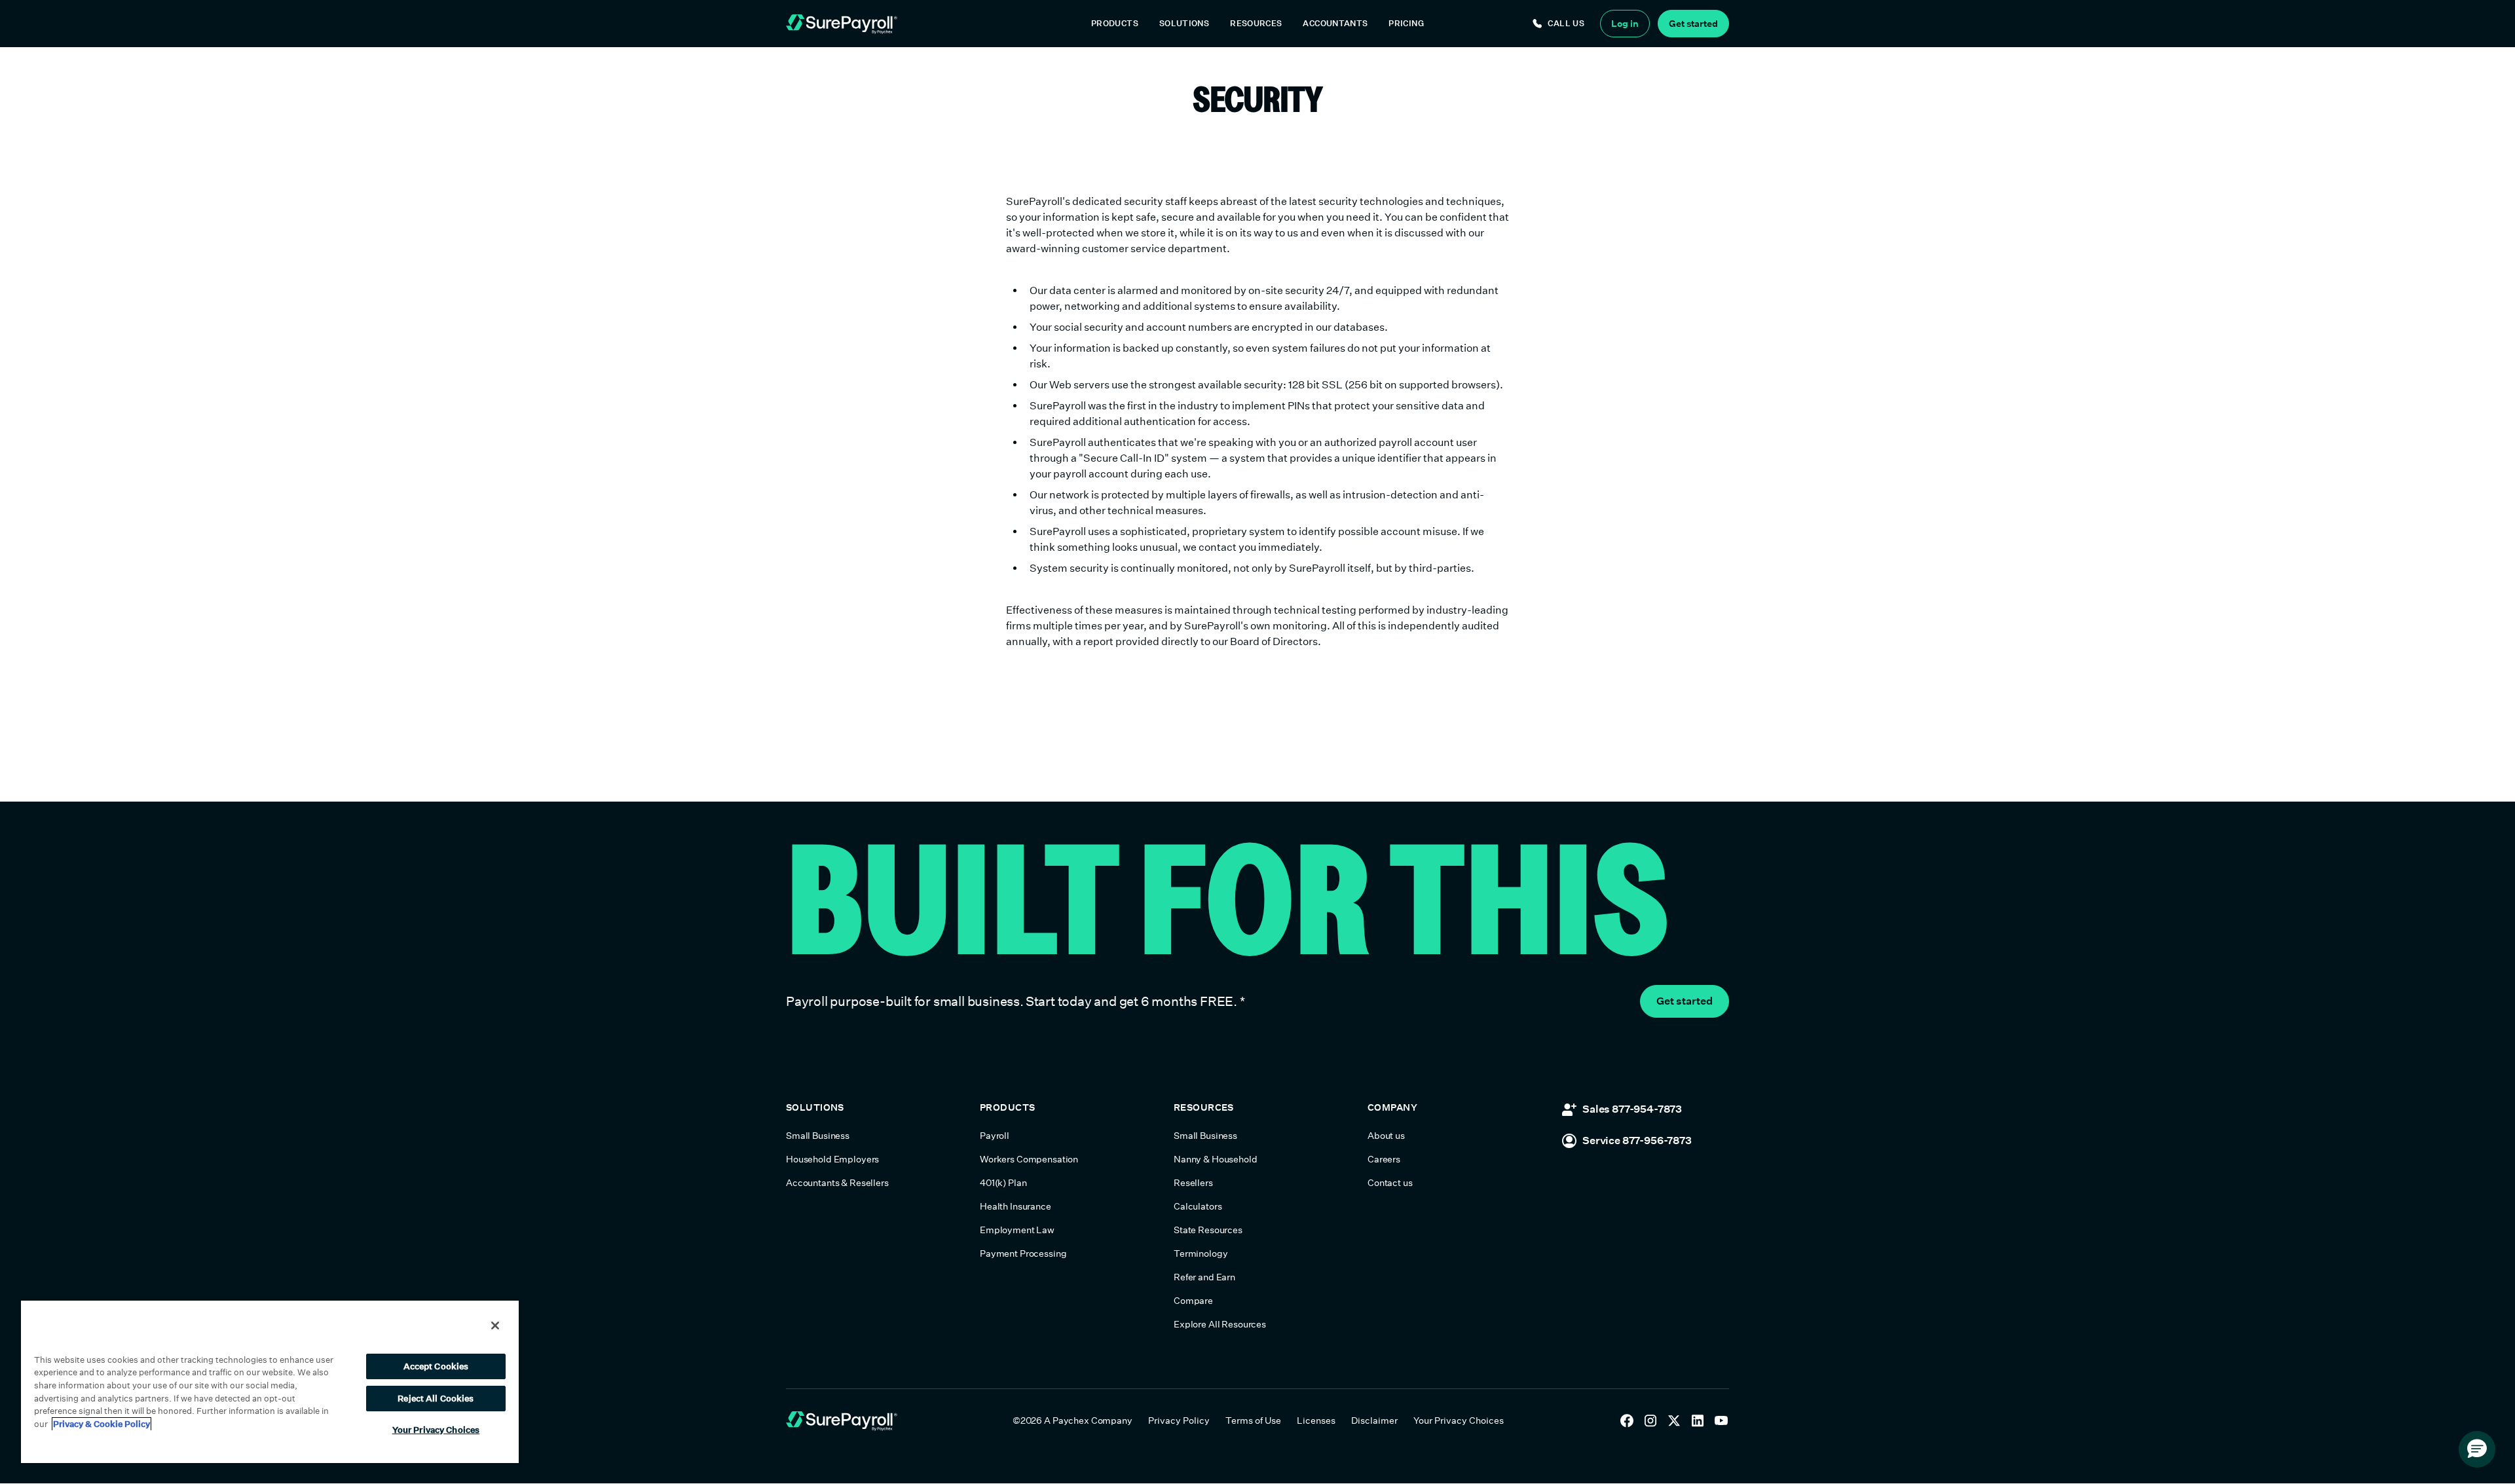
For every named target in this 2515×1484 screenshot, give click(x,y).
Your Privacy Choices (1459, 1420)
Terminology (1201, 1253)
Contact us (1390, 1183)
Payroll (995, 1136)
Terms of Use (1253, 1420)
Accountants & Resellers (837, 1183)
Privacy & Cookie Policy (102, 1424)
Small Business (818, 1136)
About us (1386, 1136)
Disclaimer (1374, 1420)
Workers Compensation (1029, 1159)
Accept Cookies (436, 1366)
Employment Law (1017, 1230)
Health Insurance (1015, 1206)
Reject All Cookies (436, 1399)
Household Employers (832, 1159)
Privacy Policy (1179, 1420)
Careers (1384, 1159)
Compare (1193, 1301)
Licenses (1316, 1420)
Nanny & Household (1216, 1159)
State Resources (1208, 1230)
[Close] (495, 1326)
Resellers (1193, 1183)
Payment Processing (1023, 1253)
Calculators (1198, 1206)
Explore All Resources (1220, 1324)
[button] (1115, 24)
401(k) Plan (1003, 1183)
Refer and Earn (1204, 1277)
